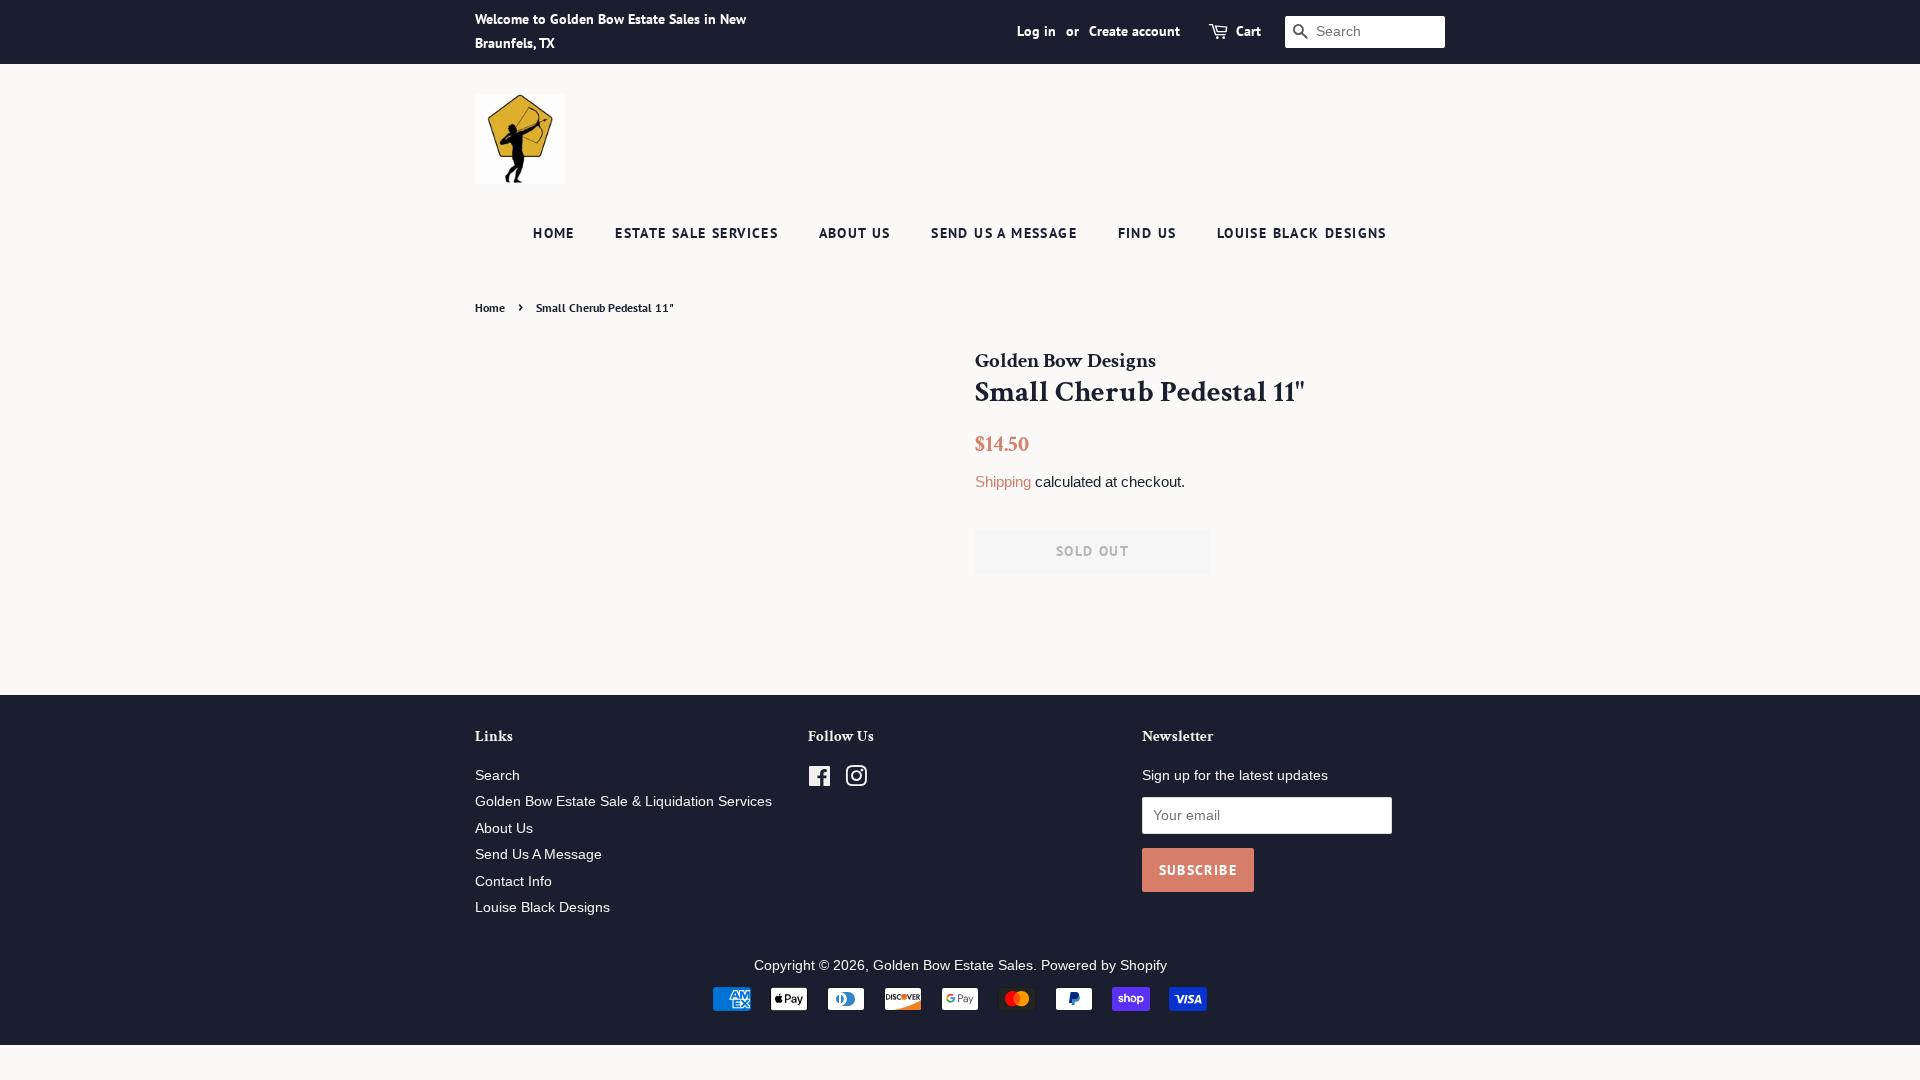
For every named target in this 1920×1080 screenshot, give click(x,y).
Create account (1134, 31)
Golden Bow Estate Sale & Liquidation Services (623, 801)
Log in (1036, 31)
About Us (855, 233)
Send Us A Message (1004, 233)
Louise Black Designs (1302, 233)
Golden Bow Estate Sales (953, 965)
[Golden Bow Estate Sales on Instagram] (856, 780)
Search (497, 775)
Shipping (1003, 481)
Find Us (1147, 233)
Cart (1248, 31)
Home (554, 233)
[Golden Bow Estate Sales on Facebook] (819, 780)
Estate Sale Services (696, 233)
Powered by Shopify (1104, 965)
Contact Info (513, 881)
